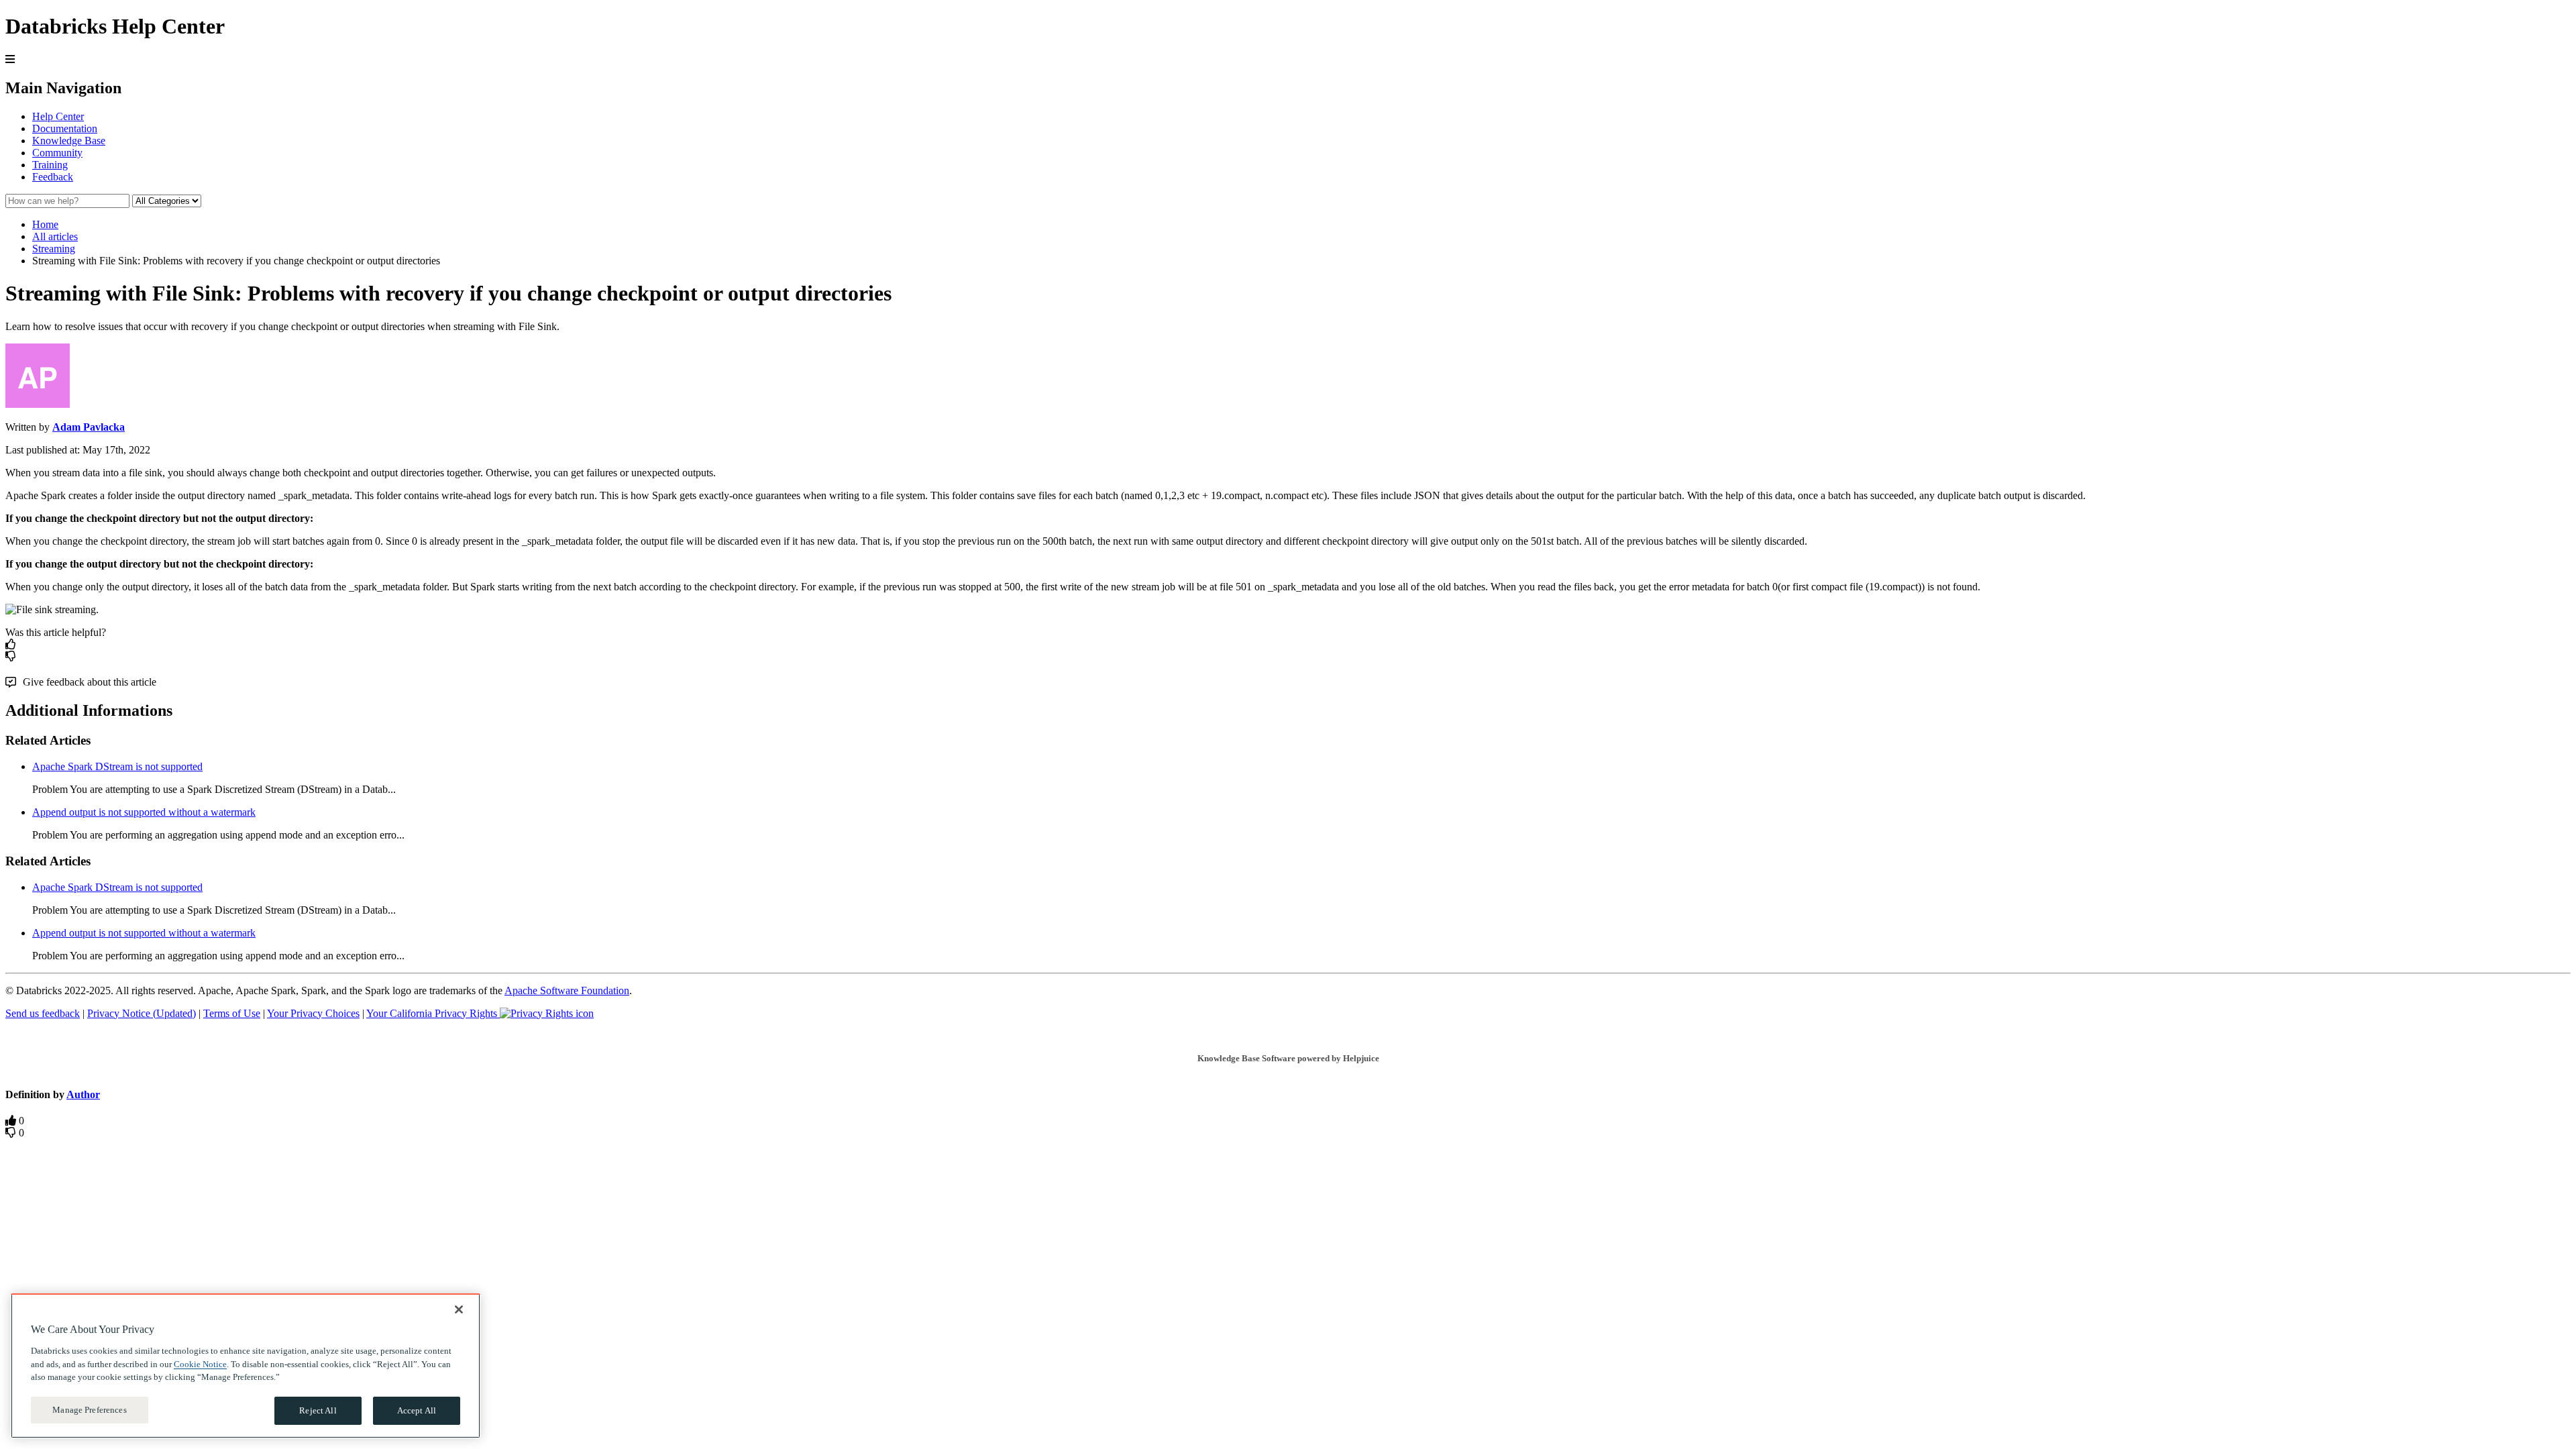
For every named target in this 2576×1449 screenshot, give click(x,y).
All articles (55, 236)
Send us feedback (43, 1013)
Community (57, 153)
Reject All (318, 1410)
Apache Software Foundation (567, 990)
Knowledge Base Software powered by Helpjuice (1288, 1058)
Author (83, 1094)
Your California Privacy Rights (433, 1013)
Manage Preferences (89, 1410)
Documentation (65, 128)
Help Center (58, 116)
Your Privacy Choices (313, 1013)
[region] (246, 1366)
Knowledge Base (69, 141)
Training (50, 165)
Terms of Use (232, 1013)
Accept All (417, 1410)
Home (45, 224)
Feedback (53, 177)
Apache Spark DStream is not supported (117, 766)
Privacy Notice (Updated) (142, 1013)
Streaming (54, 249)
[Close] (459, 1309)
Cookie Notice (200, 1363)
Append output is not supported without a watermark (144, 812)
